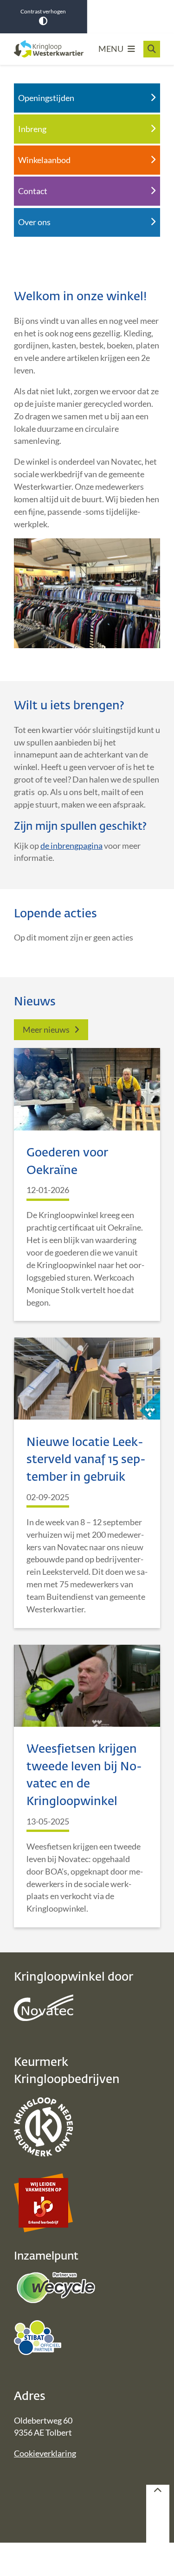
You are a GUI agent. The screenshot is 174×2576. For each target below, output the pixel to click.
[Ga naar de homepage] (49, 49)
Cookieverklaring (45, 2453)
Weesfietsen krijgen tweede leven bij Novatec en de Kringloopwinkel (84, 1776)
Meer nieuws (46, 1029)
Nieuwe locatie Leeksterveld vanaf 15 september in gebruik (86, 1460)
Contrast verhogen (43, 11)
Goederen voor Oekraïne (67, 1162)
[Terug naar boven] (158, 2514)
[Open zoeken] (152, 49)
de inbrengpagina (71, 846)
